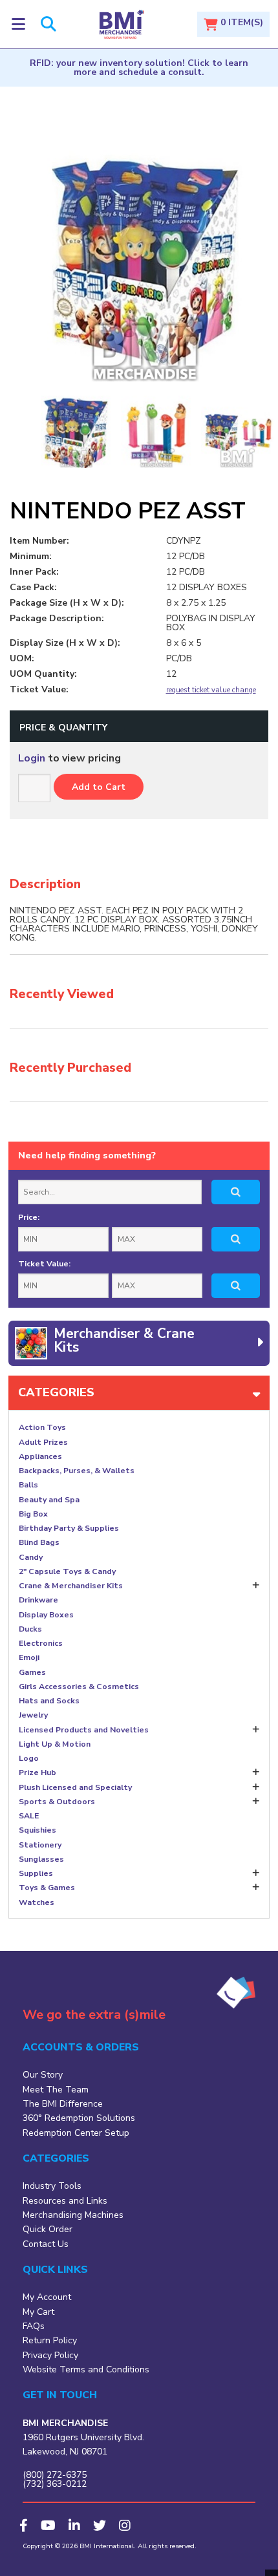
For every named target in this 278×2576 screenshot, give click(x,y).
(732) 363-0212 (55, 2484)
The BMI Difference (63, 2104)
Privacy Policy (50, 2355)
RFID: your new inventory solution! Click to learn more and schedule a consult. (139, 68)
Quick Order (48, 2229)
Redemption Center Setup (76, 2133)
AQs (36, 2326)
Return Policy (50, 2340)
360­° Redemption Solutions (79, 2118)
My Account (47, 2297)
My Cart (38, 2312)
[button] (18, 24)
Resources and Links (65, 2201)
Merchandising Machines (73, 2215)
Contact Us (46, 2244)
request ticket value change (211, 690)
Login (32, 758)
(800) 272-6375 (55, 2475)
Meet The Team (56, 2090)
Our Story (43, 2075)
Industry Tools (52, 2186)
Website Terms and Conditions (86, 2369)
